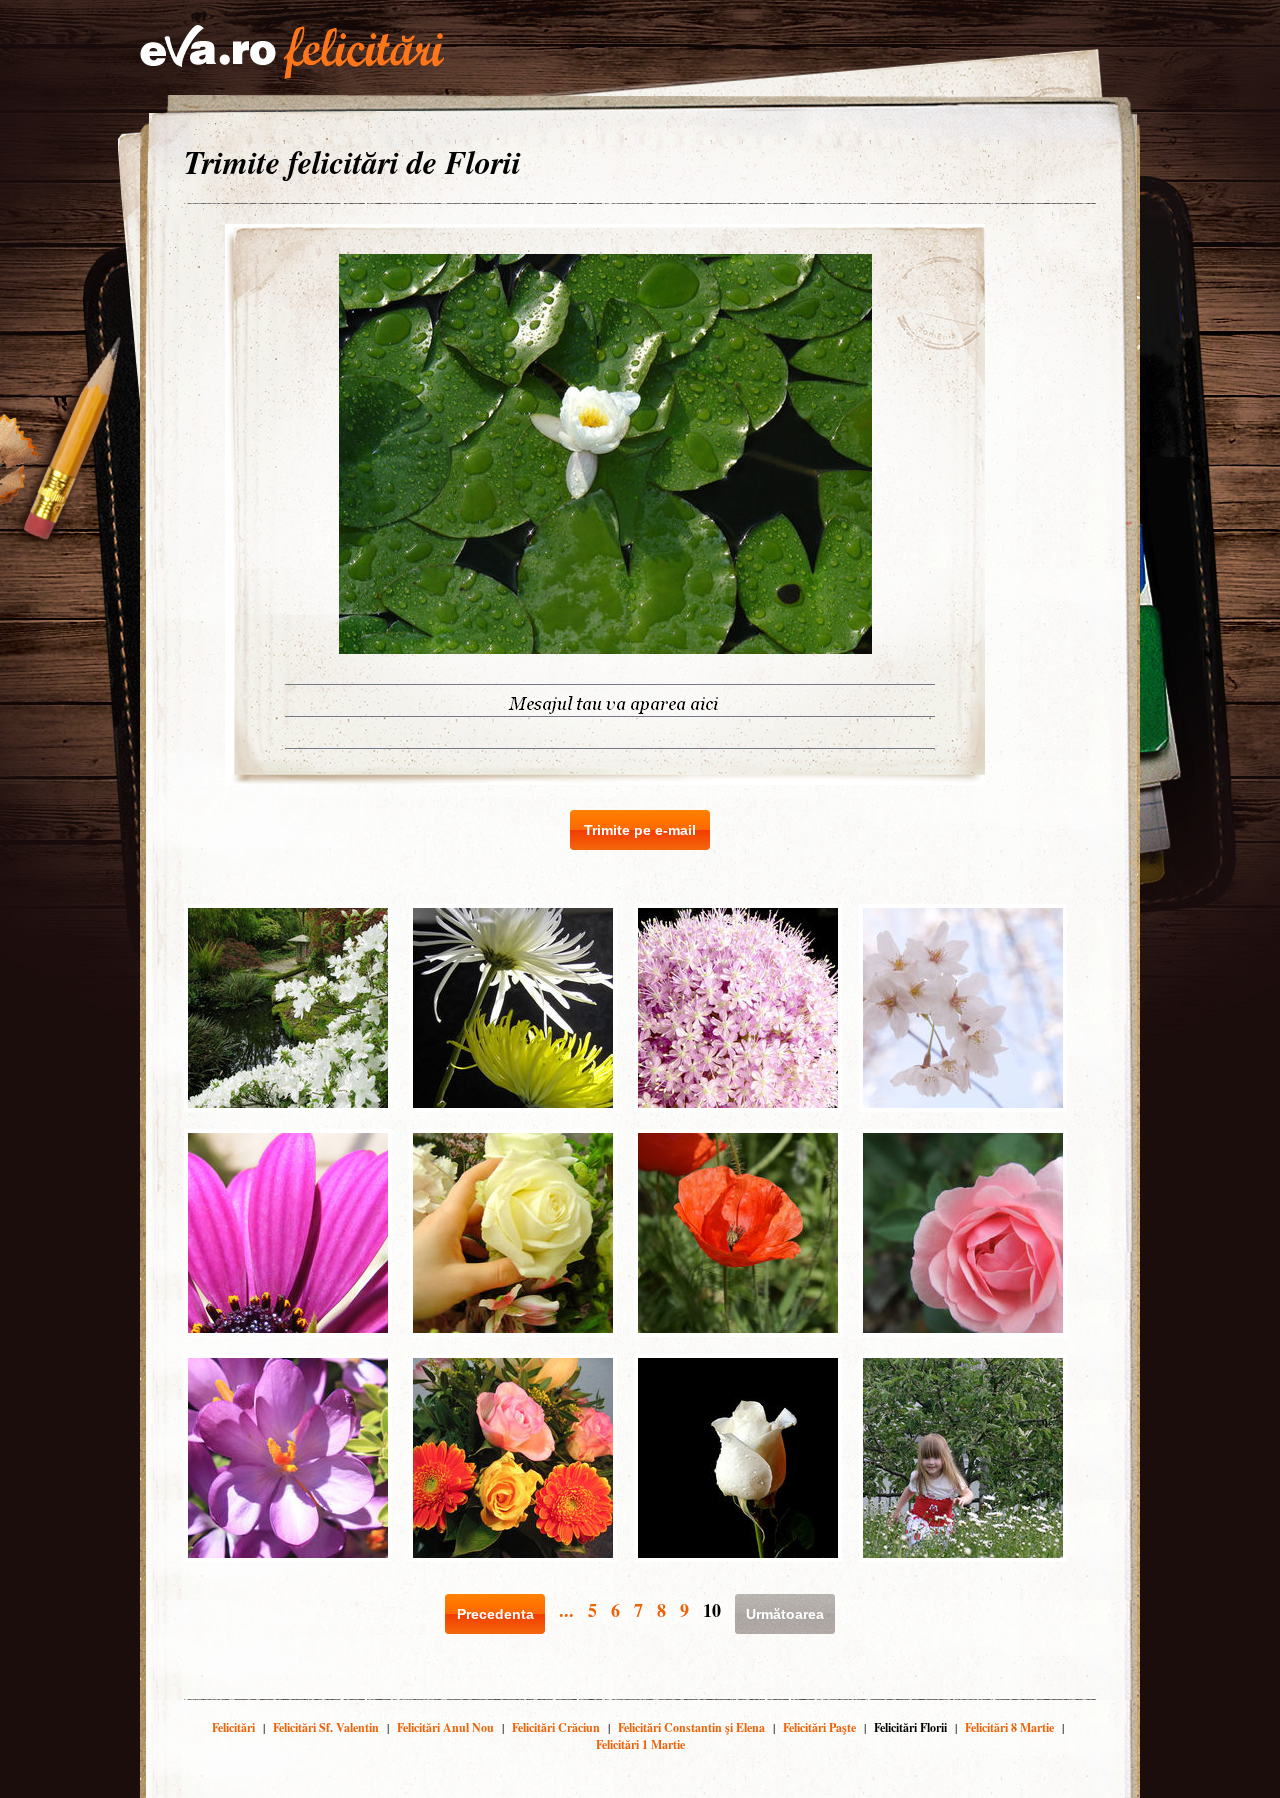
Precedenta (495, 1614)
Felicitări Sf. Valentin (326, 1727)
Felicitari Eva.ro (292, 52)
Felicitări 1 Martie (640, 1744)
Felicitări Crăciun (556, 1727)
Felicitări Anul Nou (445, 1727)
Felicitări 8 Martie (1009, 1727)
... (566, 1610)
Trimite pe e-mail (640, 830)
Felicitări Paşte (819, 1727)
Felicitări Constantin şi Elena (691, 1727)
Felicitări (233, 1727)
